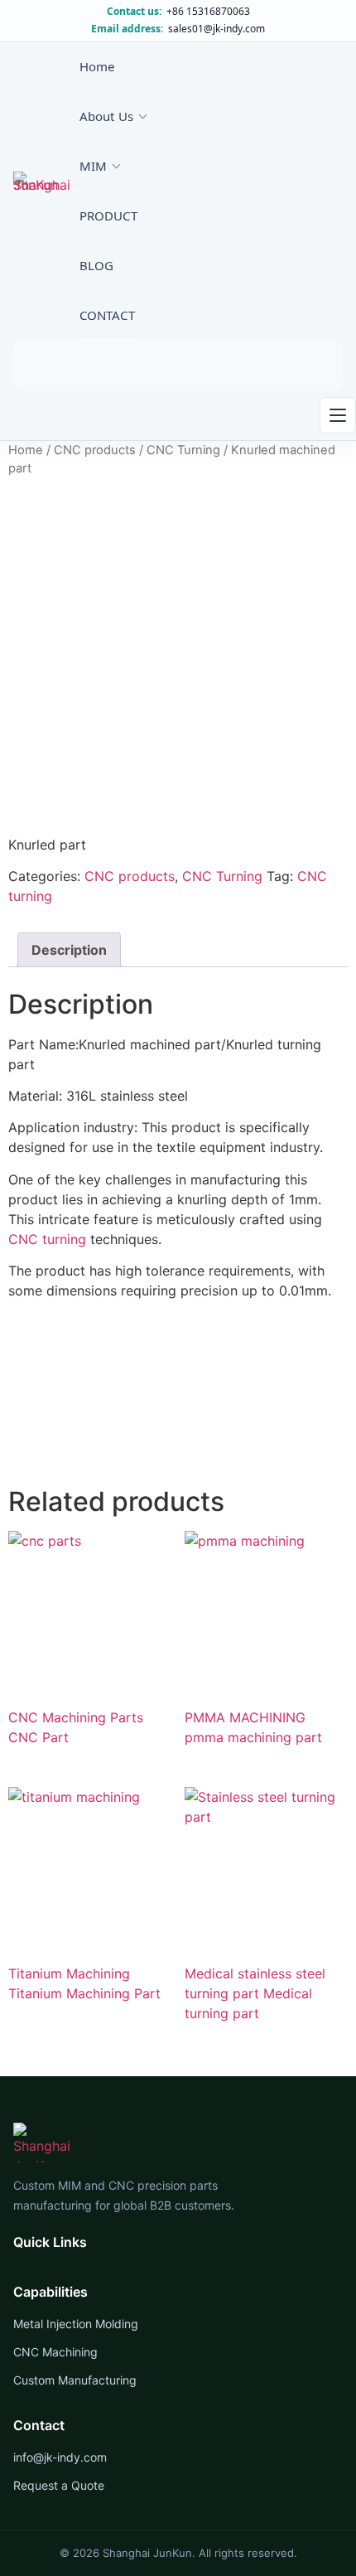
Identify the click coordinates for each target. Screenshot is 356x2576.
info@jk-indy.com (60, 2457)
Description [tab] (69, 950)
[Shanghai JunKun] (45, 191)
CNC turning (47, 1239)
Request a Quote (59, 2485)
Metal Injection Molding (76, 2324)
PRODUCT (108, 215)
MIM (93, 166)
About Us (106, 116)
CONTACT (107, 315)
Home (97, 66)
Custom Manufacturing (75, 2380)
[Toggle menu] (338, 415)
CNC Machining (55, 2352)
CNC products (95, 450)
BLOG (97, 265)
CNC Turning (183, 450)
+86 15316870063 (208, 12)
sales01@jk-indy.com (216, 29)
